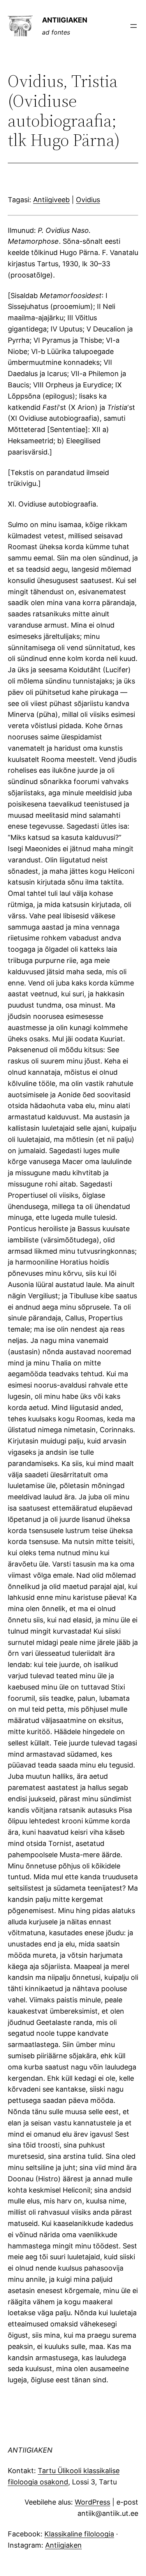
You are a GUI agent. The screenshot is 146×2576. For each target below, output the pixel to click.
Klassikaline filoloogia (79, 2534)
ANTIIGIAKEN (65, 20)
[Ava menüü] (134, 26)
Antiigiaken (63, 2545)
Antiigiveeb (51, 200)
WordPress (92, 2502)
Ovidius (88, 200)
